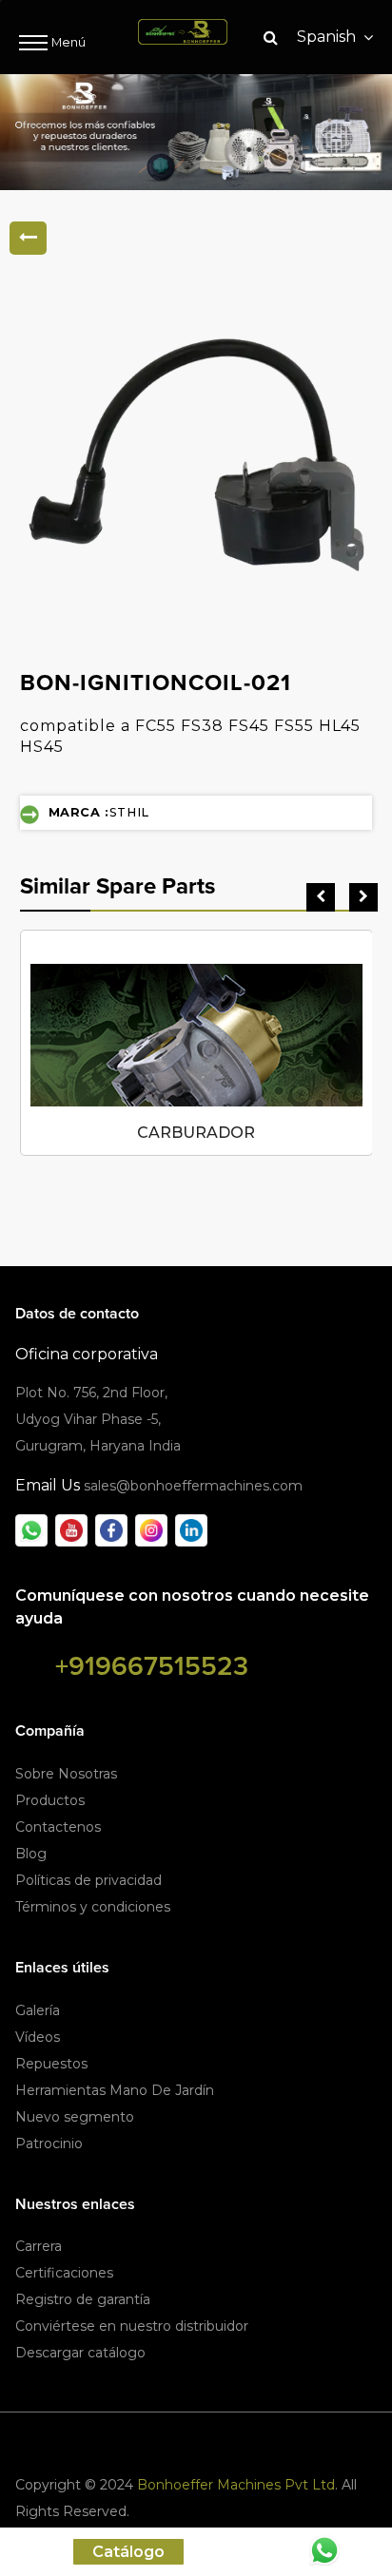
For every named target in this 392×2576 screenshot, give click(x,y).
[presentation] (321, 897)
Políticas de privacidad (88, 1880)
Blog (31, 1854)
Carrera (39, 2246)
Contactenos (58, 1827)
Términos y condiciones (93, 1907)
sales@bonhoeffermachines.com (193, 1486)
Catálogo (128, 2552)
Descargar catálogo (80, 2353)
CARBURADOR (196, 1133)
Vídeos (38, 2037)
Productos (50, 1800)
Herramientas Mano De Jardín (115, 2090)
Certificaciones (64, 2273)
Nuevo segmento (75, 2117)
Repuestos (51, 2064)
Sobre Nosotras (66, 1774)
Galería (38, 2010)
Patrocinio (49, 2143)
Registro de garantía (83, 2299)
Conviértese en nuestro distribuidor (132, 2326)
